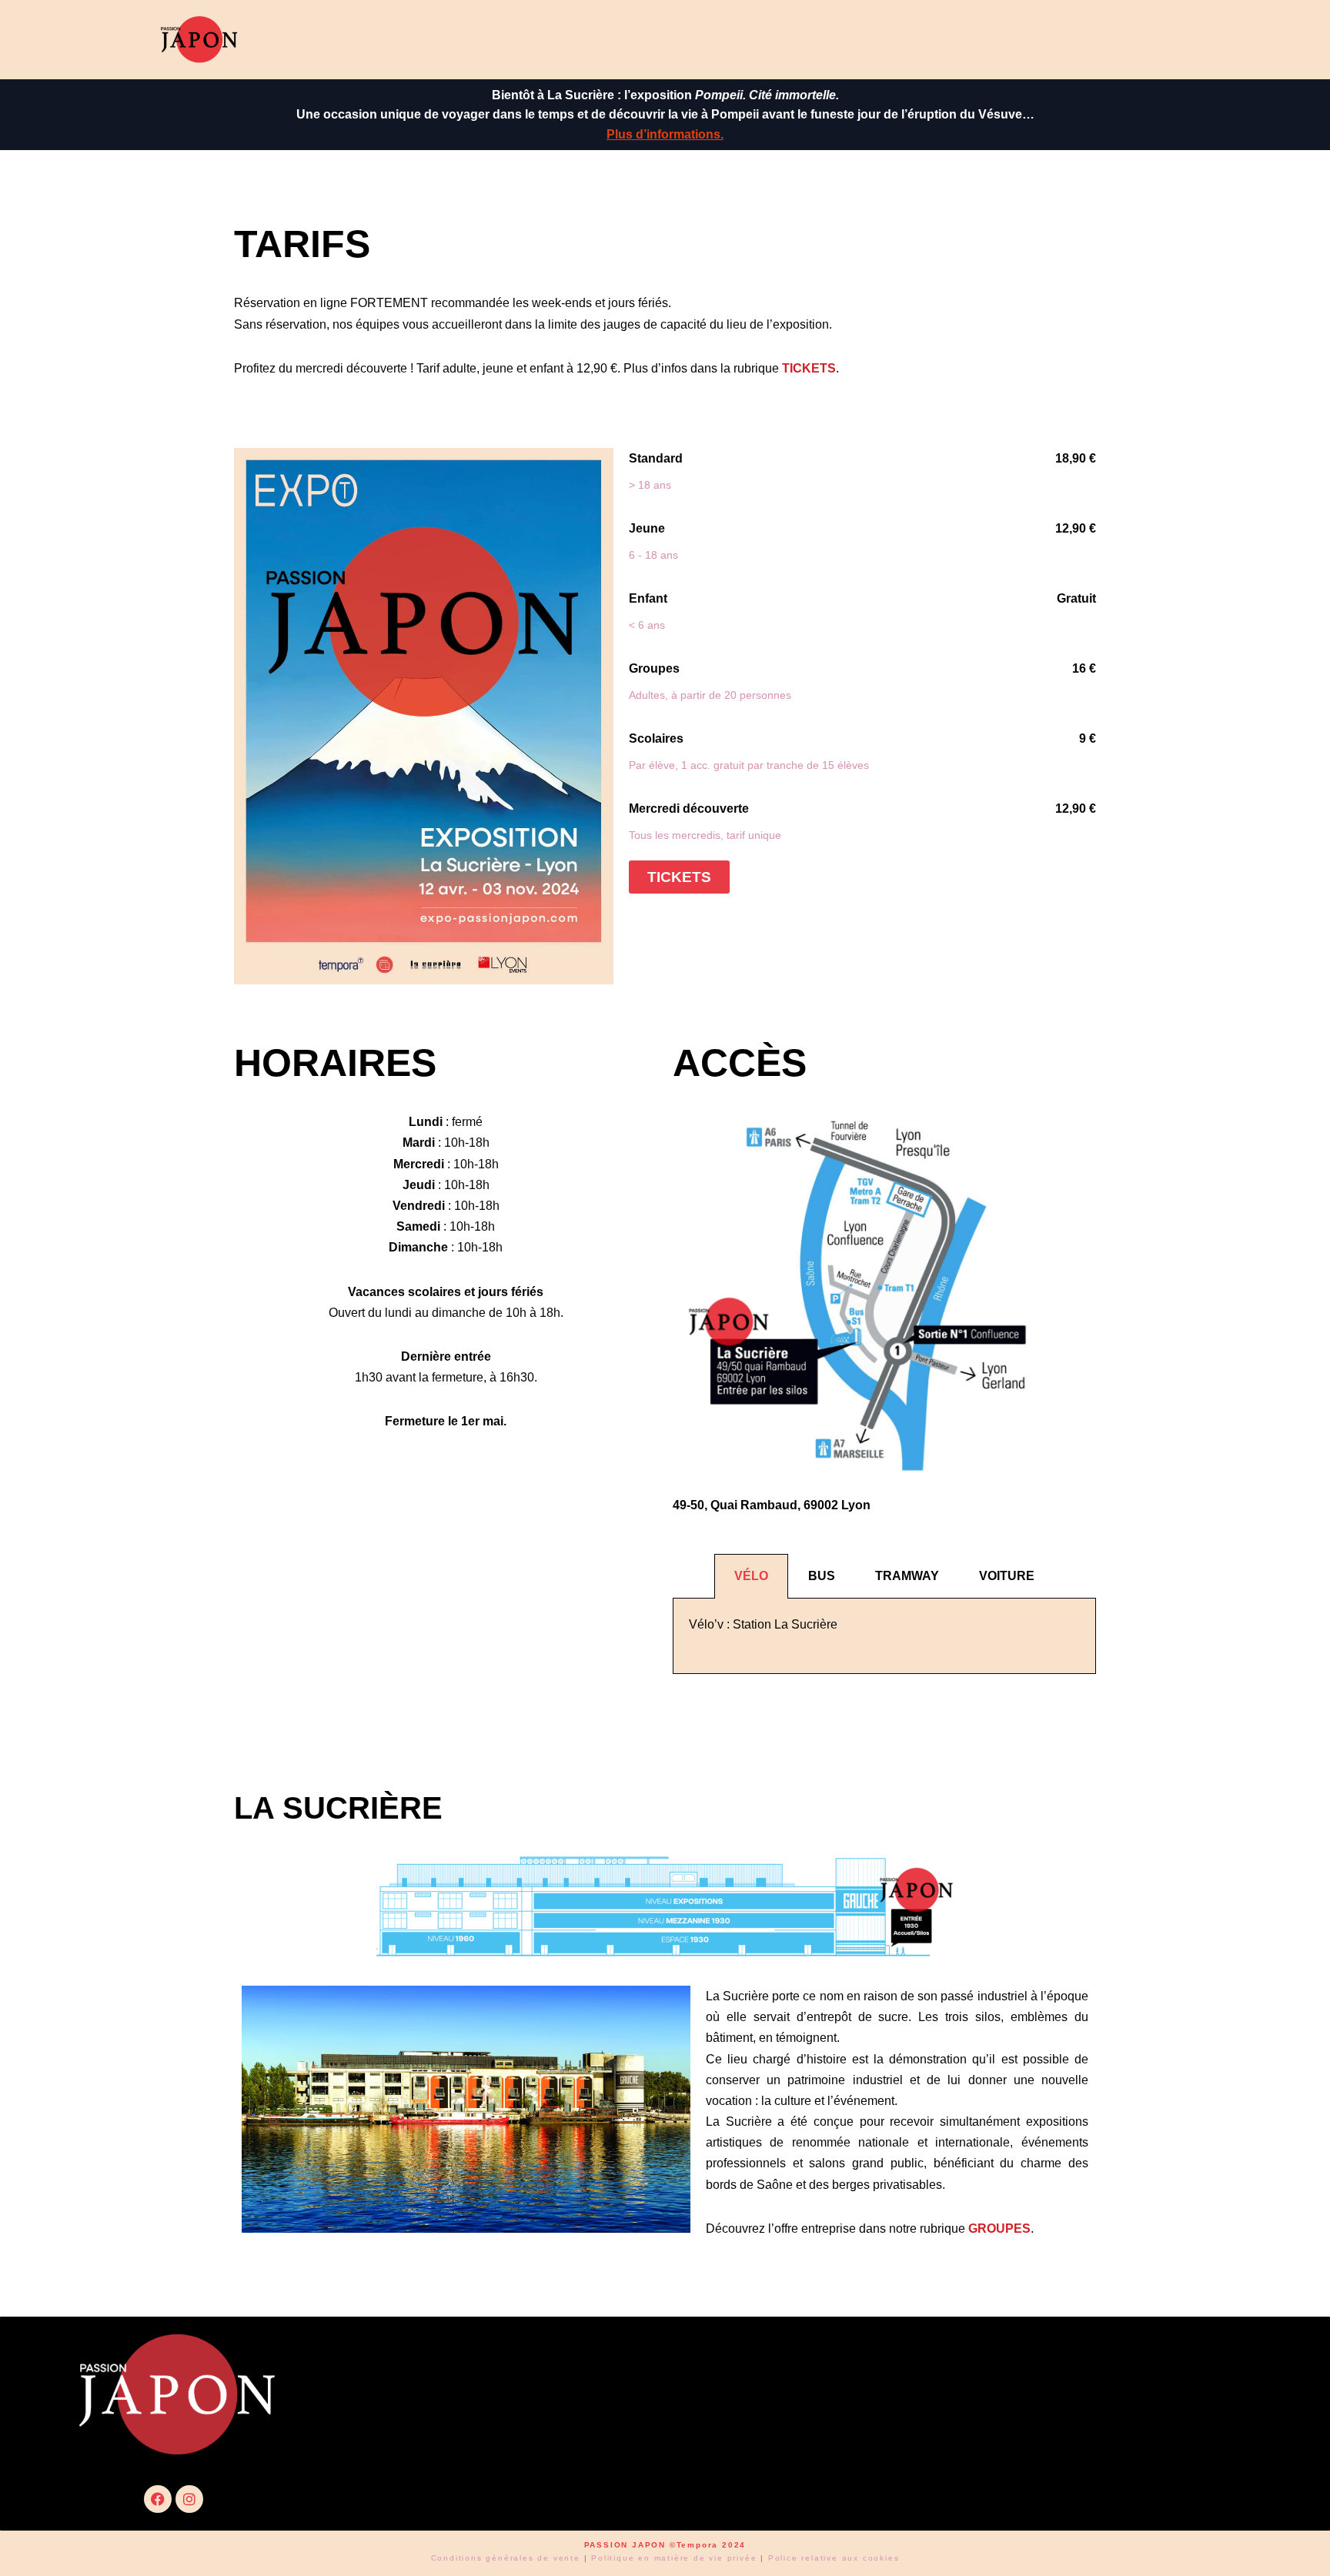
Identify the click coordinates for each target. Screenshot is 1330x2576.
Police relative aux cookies (834, 2558)
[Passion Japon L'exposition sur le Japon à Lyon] (199, 40)
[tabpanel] (884, 1636)
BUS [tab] (822, 1576)
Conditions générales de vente (506, 2558)
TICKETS (809, 368)
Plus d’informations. (665, 134)
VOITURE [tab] (1007, 1576)
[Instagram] (189, 2499)
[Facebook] (158, 2499)
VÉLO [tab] (751, 1576)
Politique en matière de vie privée (674, 2558)
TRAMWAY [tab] (907, 1576)
